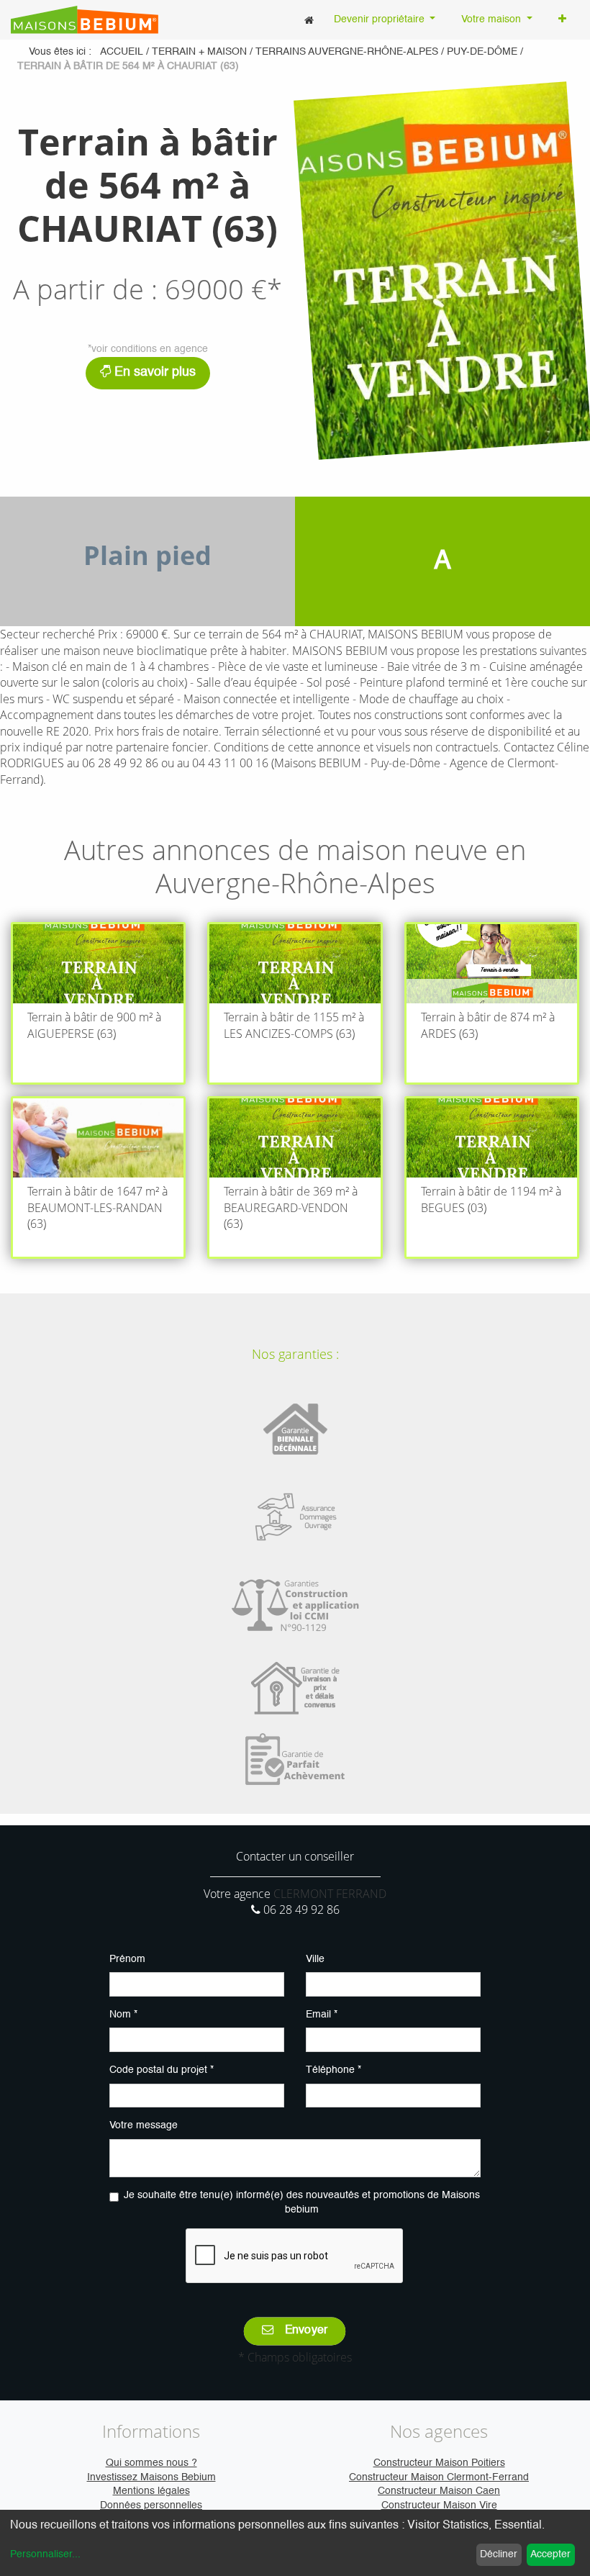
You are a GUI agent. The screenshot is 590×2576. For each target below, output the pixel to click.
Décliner (499, 2554)
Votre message (144, 2125)
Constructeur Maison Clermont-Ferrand (439, 2477)
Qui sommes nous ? (151, 2463)
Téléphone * (333, 2070)
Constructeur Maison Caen (439, 2491)
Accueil (122, 52)
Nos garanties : (295, 1354)
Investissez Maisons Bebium (151, 2477)
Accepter (550, 2554)
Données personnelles (151, 2505)
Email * (322, 2015)
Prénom (127, 1959)
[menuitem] (309, 20)
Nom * (123, 2015)
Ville (315, 1959)
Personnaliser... (45, 2554)
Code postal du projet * (162, 2070)
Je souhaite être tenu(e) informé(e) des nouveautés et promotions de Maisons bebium (302, 2202)
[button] (562, 20)
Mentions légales (151, 2491)
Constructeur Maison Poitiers (439, 2463)
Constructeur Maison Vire (439, 2505)
